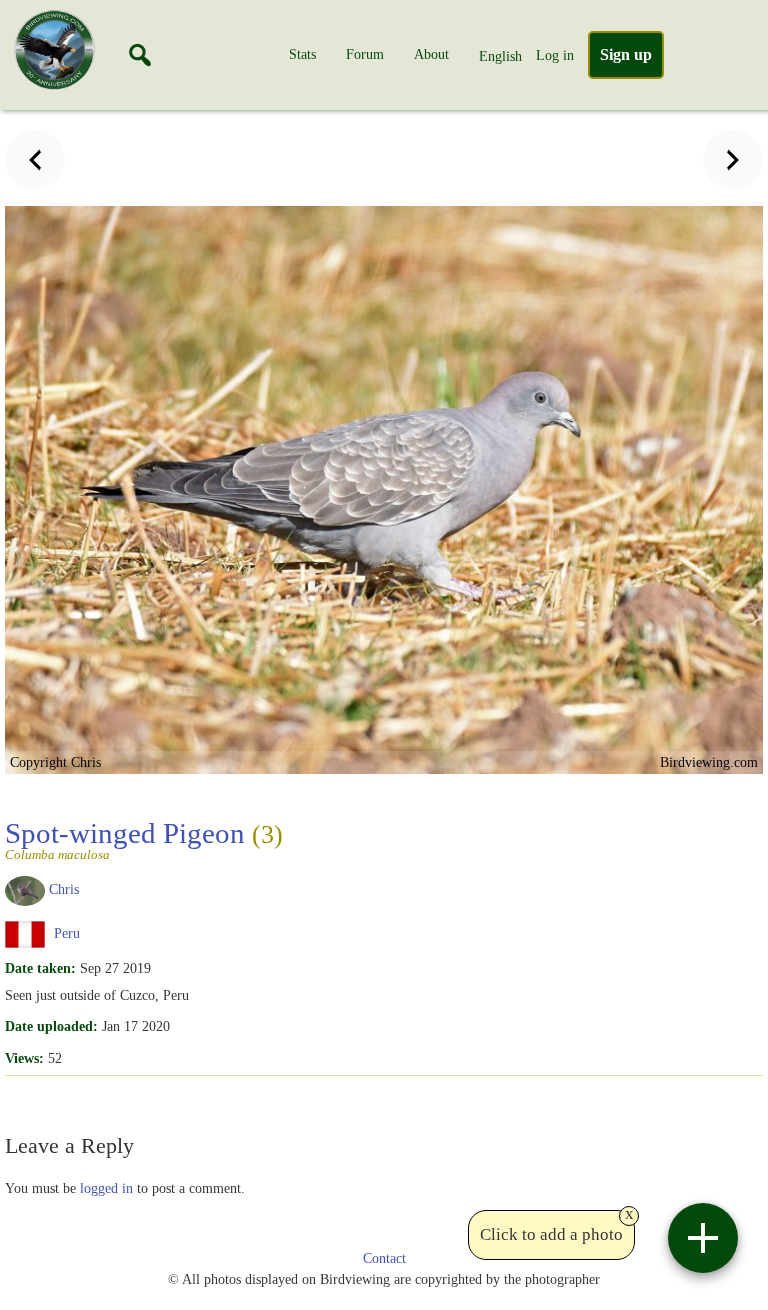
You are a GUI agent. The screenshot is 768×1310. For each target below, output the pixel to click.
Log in (555, 55)
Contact (384, 1258)
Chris (64, 890)
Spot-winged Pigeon (144, 839)
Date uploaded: (51, 1026)
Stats (302, 54)
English (500, 56)
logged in (106, 1188)
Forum (365, 54)
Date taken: (40, 968)
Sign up (626, 54)
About (431, 54)
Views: (24, 1058)
